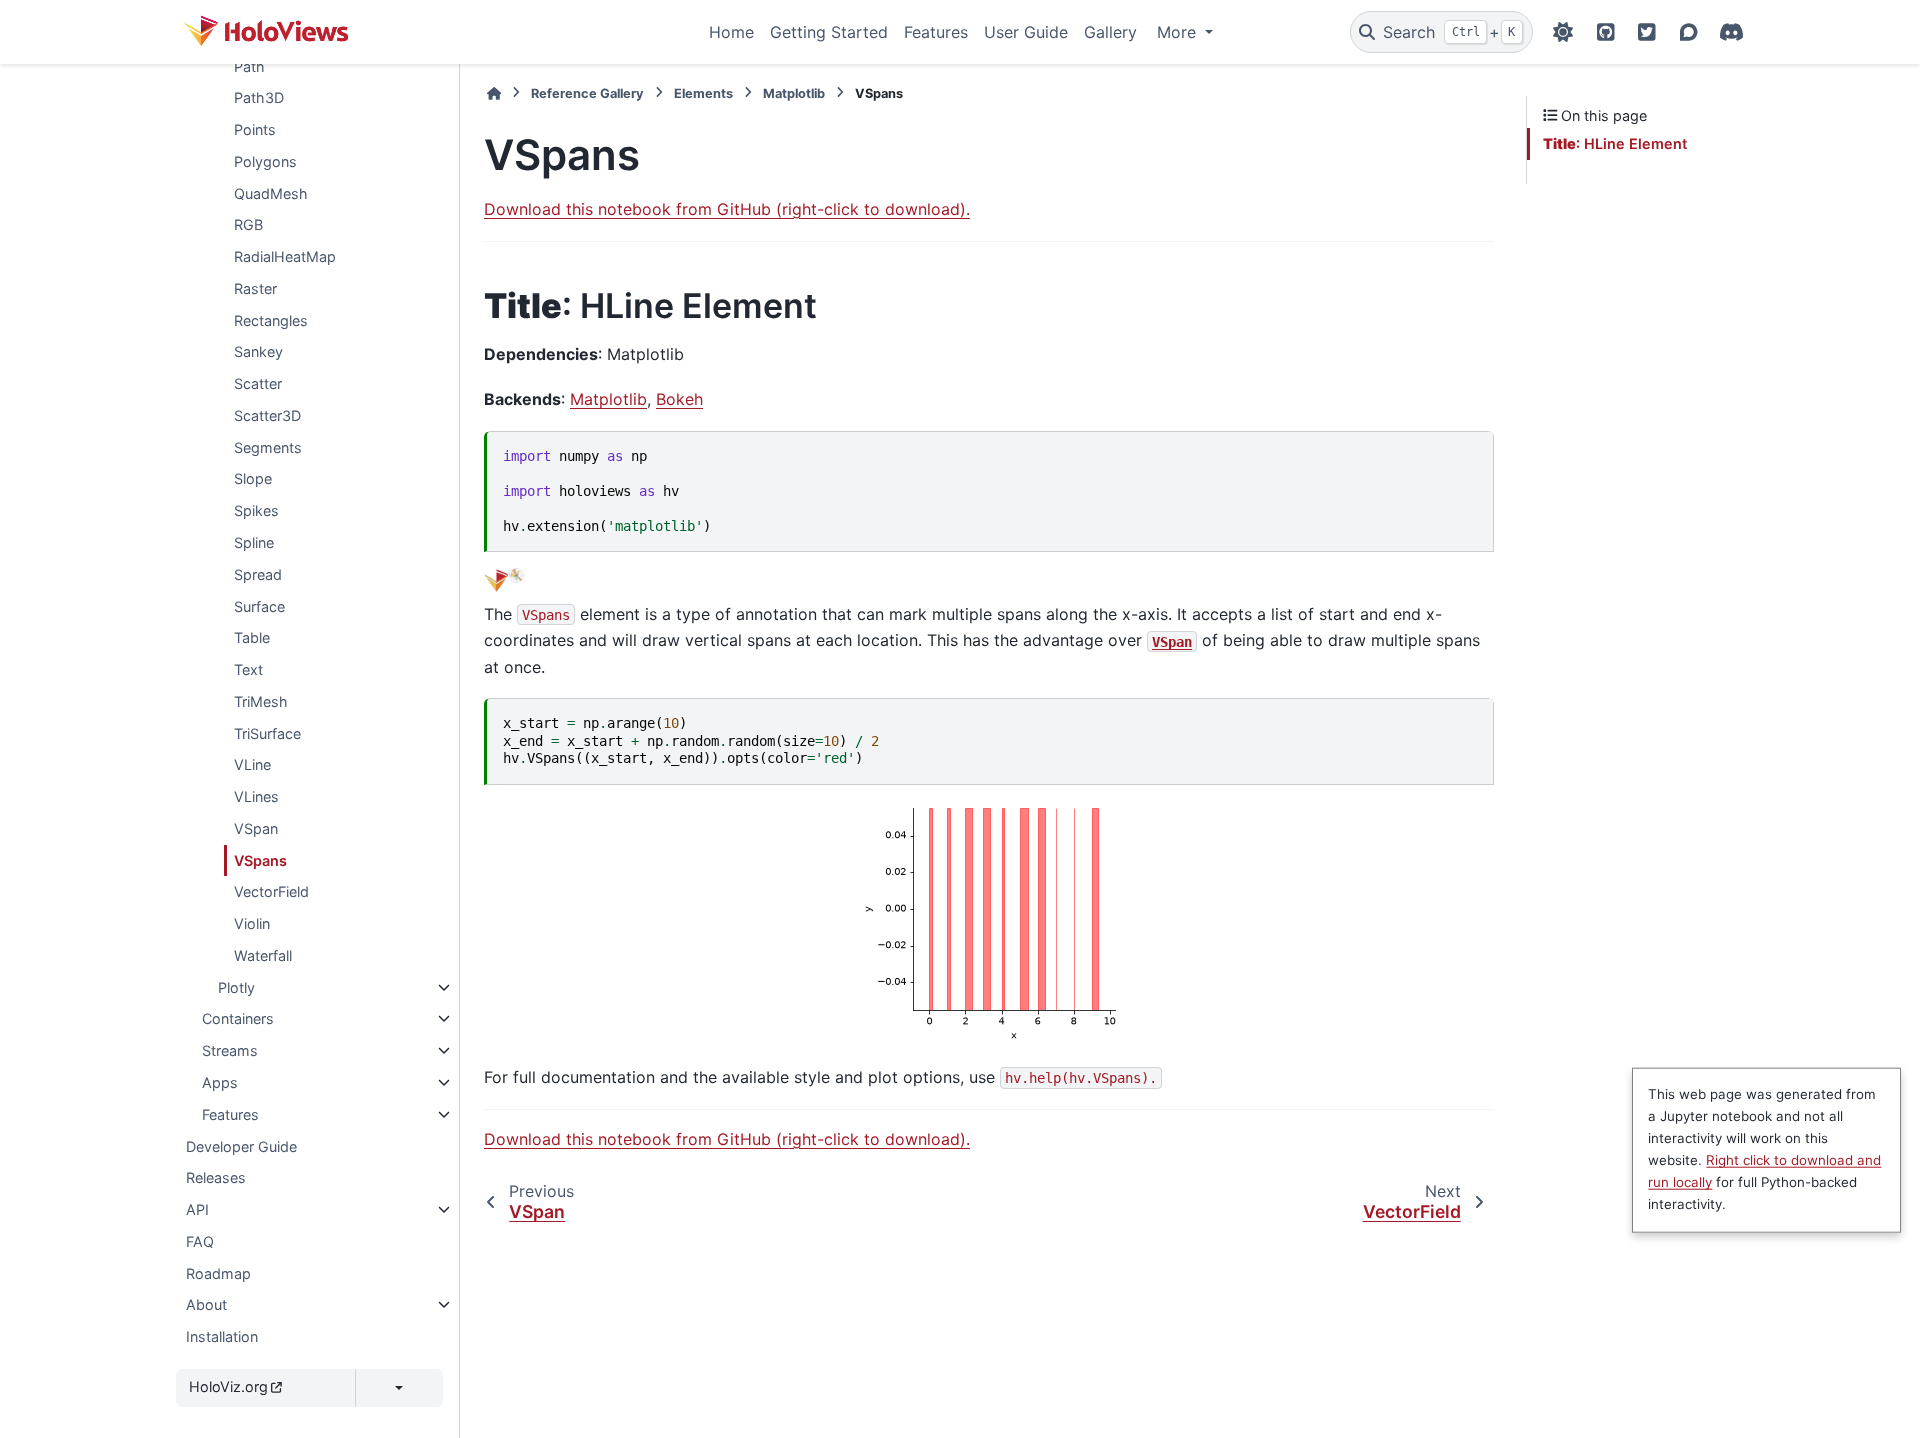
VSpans (260, 859)
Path (249, 65)
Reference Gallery (587, 93)
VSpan (256, 828)
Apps (220, 1082)
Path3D (259, 97)
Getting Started (829, 32)
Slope (253, 478)
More (1179, 32)
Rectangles (271, 319)
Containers (238, 1018)
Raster (255, 288)
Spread (258, 574)
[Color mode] (1563, 32)
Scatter (258, 383)
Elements (703, 93)
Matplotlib (794, 93)
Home (731, 32)
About (206, 1304)
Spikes (256, 510)
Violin (252, 923)
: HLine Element (1615, 143)
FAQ (200, 1241)
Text (248, 669)
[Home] (494, 93)
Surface (259, 605)
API (197, 1209)
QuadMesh (271, 192)
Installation (222, 1336)
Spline (254, 542)
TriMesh (261, 701)
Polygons (265, 161)
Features (936, 32)
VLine (252, 764)
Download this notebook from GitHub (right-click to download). (727, 209)
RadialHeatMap (285, 256)
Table (252, 637)
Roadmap (218, 1272)
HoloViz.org (228, 1386)
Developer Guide (241, 1145)
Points (255, 129)
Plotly (236, 987)
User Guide (1026, 32)
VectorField (271, 891)
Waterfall (263, 955)
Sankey (258, 351)
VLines (256, 796)
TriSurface (267, 732)
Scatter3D (267, 415)
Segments (268, 447)
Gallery (1110, 32)
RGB (248, 224)
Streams (230, 1050)
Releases (216, 1177)
